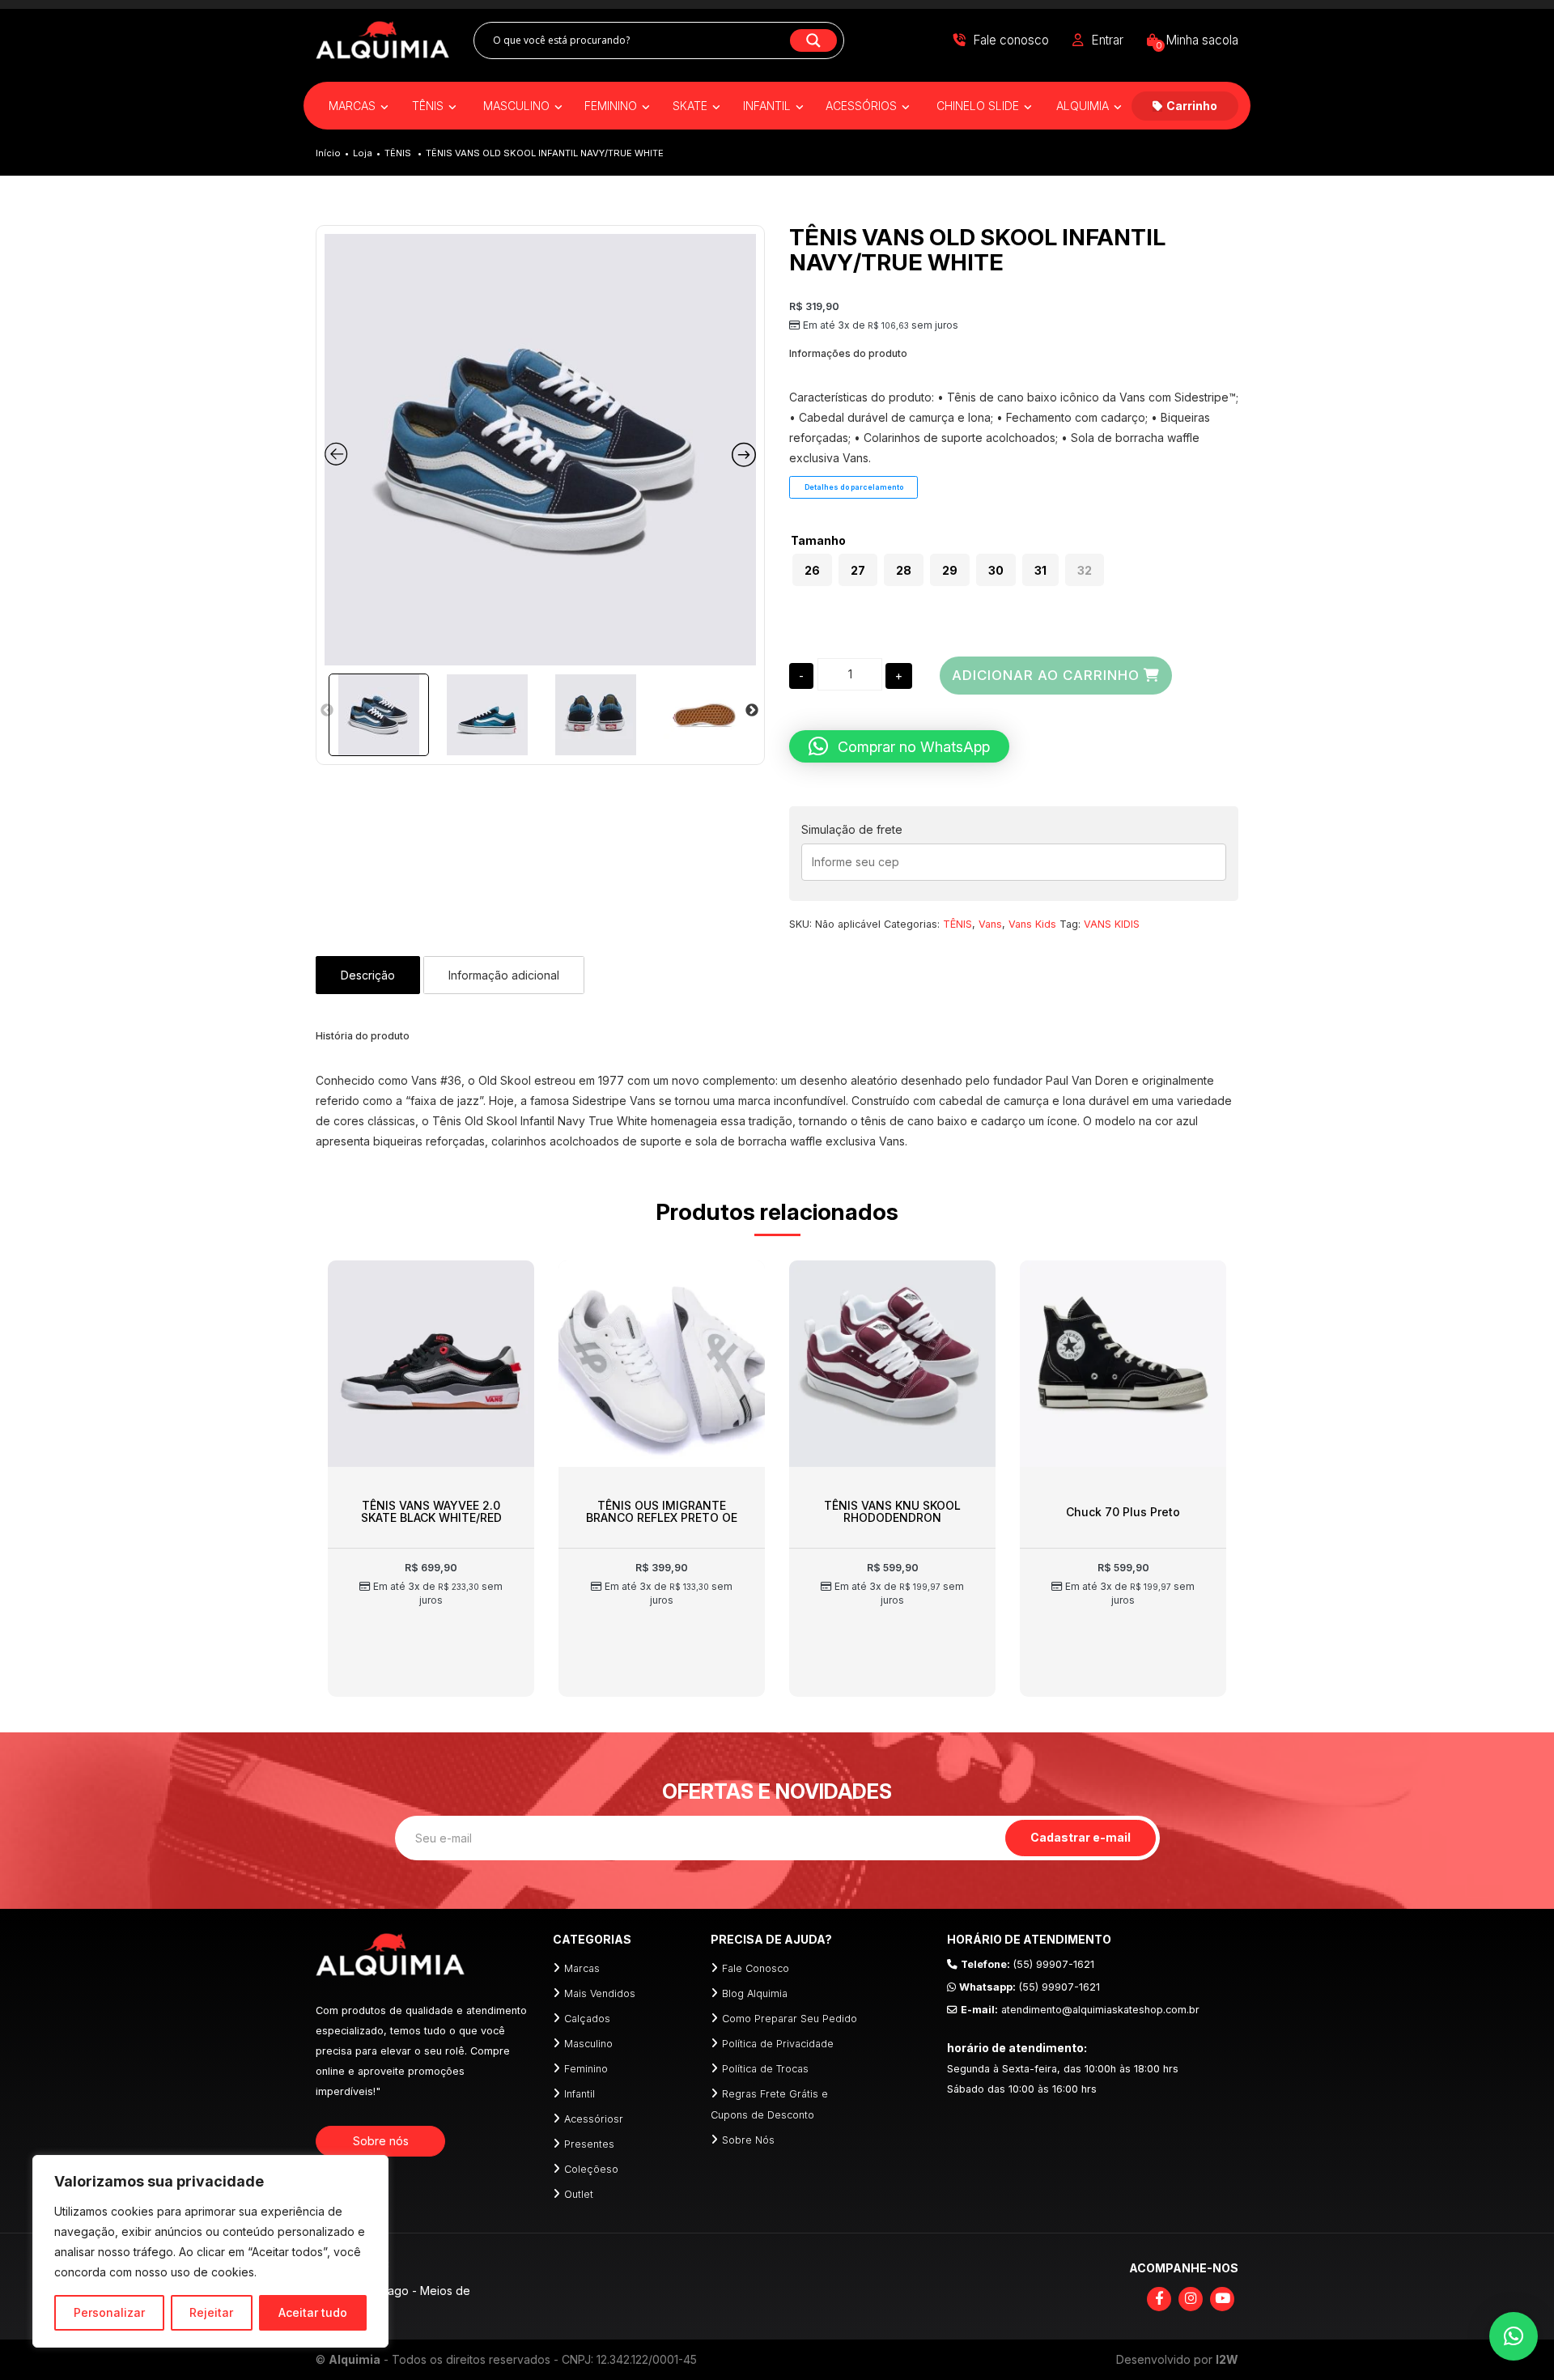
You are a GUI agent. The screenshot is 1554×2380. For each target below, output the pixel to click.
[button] (899, 746)
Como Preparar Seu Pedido (790, 2019)
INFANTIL (769, 106)
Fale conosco (1011, 40)
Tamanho (818, 541)
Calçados (587, 2019)
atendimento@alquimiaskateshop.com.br (1080, 2010)
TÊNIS (429, 106)
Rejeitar (211, 2312)
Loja (363, 153)
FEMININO (612, 106)
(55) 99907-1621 (1028, 1964)
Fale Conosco (756, 1968)
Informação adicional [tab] (504, 975)
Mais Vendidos (600, 1993)
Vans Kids (1032, 924)
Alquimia (355, 2359)
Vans (990, 924)
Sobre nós (381, 2141)
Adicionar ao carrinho (1046, 675)
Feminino (586, 2069)
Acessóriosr (594, 2119)
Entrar (1107, 40)
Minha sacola (1197, 40)
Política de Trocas (765, 2069)
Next (752, 711)
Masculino (588, 2044)
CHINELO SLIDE (979, 106)
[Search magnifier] (813, 40)
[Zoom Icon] (540, 450)
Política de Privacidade (778, 2044)
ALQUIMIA (1084, 106)
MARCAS (354, 106)
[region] (210, 2251)
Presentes (589, 2144)
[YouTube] (1222, 2299)
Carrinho (1192, 106)
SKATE (692, 106)
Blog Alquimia (755, 1993)
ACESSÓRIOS (863, 106)
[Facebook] (1159, 2299)
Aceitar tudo (313, 2312)
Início (328, 153)
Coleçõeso (591, 2169)
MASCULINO (518, 106)
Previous (327, 711)
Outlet (579, 2194)
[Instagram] (1191, 2299)
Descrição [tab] (368, 975)
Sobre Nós (748, 2140)
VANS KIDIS (1112, 924)
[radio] (812, 570)
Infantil (580, 2094)
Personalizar (109, 2312)
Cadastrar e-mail (1081, 1837)
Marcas (582, 1968)
